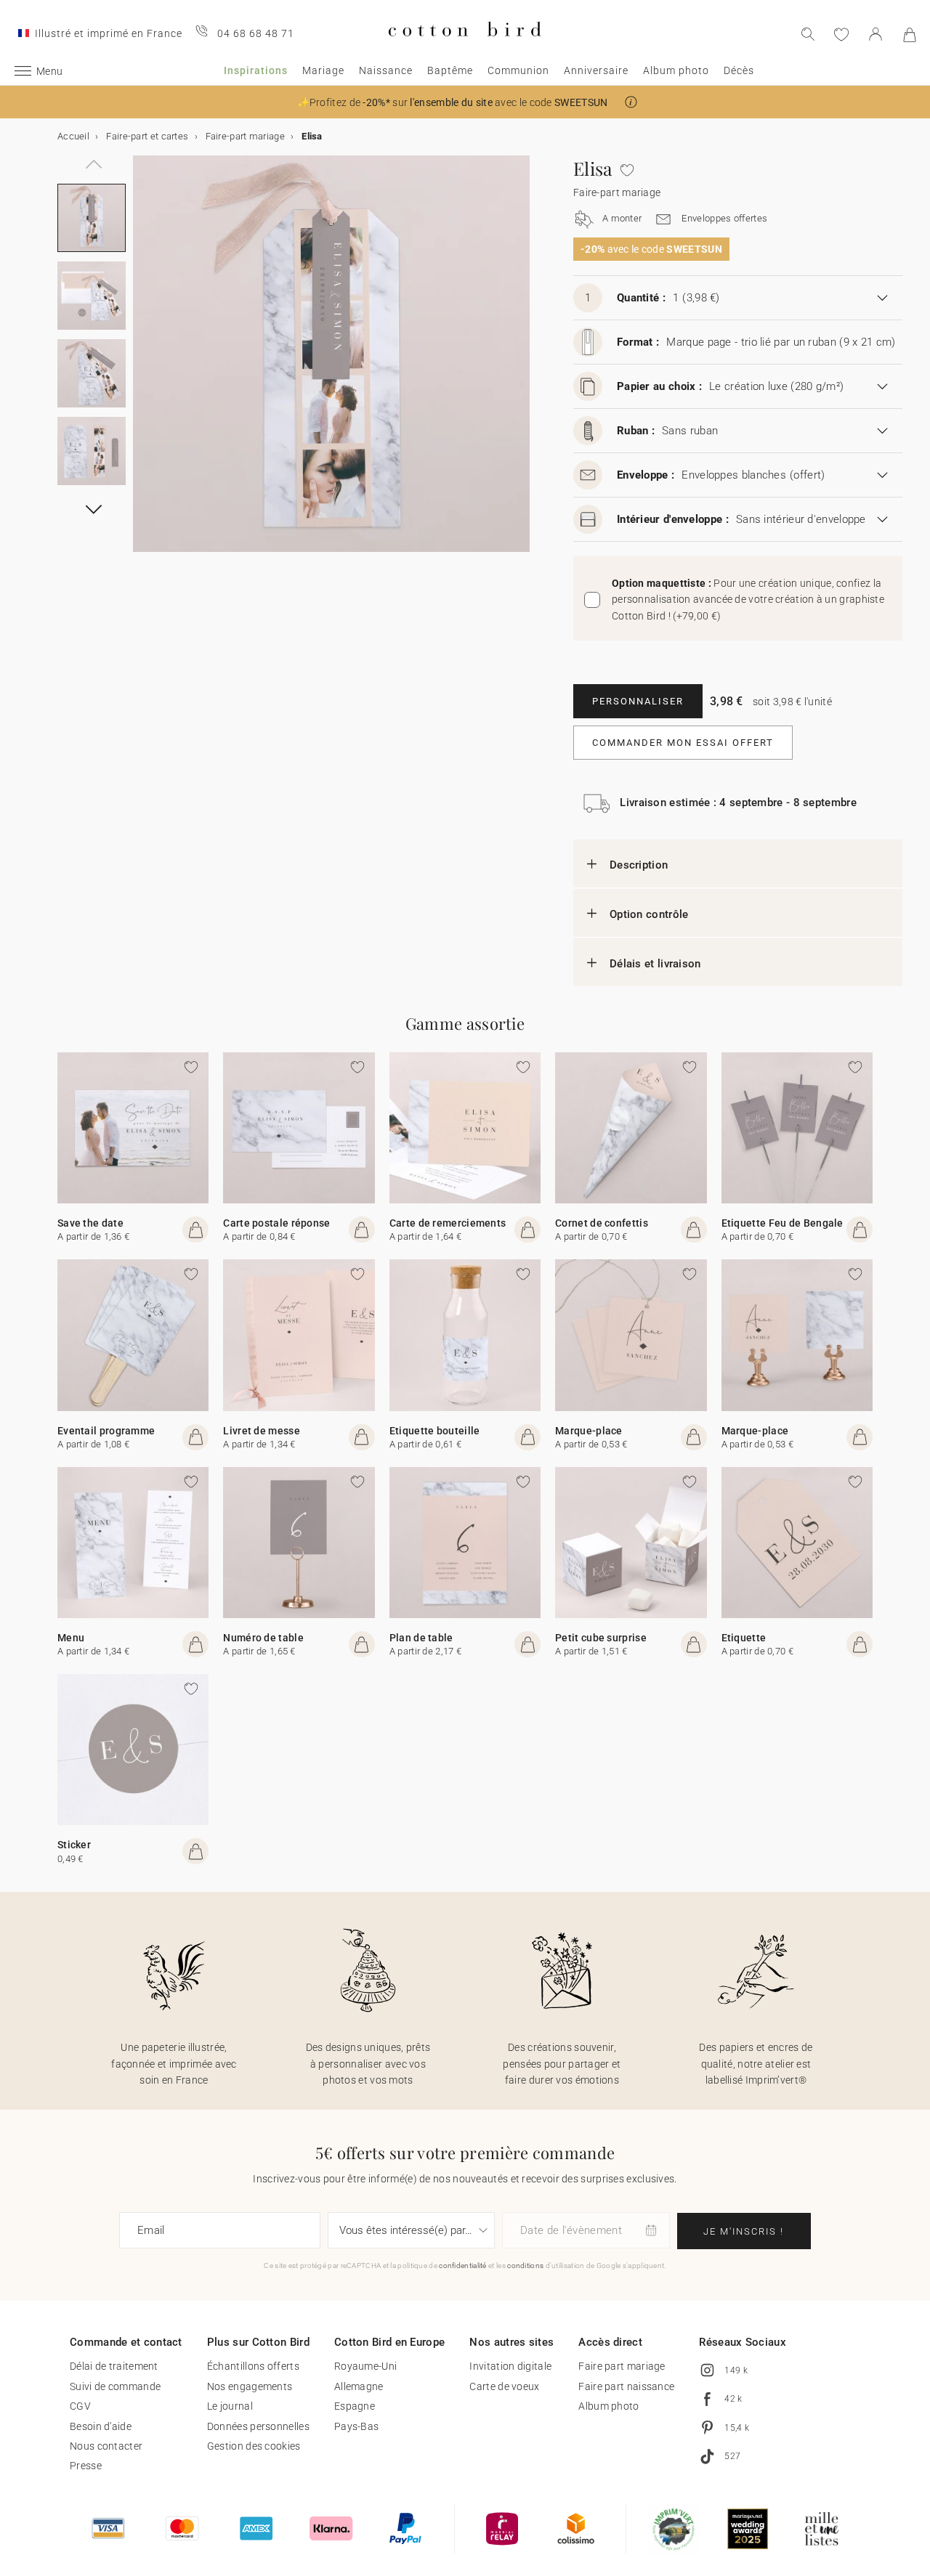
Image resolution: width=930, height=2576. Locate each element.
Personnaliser (638, 701)
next (142, 362)
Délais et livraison (655, 964)
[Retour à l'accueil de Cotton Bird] (465, 48)
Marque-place (589, 1431)
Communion (518, 70)
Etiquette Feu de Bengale (783, 1223)
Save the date (90, 1223)
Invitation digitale (510, 2366)
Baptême (450, 70)
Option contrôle (649, 914)
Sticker (74, 1845)
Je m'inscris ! (744, 2231)
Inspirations (256, 70)
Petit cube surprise (601, 1638)
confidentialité (463, 2266)
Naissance (386, 70)
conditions (525, 2266)
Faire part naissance (626, 2386)
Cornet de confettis (602, 1223)
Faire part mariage (622, 2366)
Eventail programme (106, 1431)
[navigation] (92, 156)
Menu (71, 1638)
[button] (631, 102)
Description (639, 865)
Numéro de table (263, 1638)
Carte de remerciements (448, 1223)
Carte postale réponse (276, 1223)
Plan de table (421, 1638)
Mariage (323, 70)
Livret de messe (262, 1431)
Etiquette (744, 1638)
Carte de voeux (504, 2386)
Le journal (230, 2406)
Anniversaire (596, 70)
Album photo (676, 70)
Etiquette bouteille (435, 1431)
